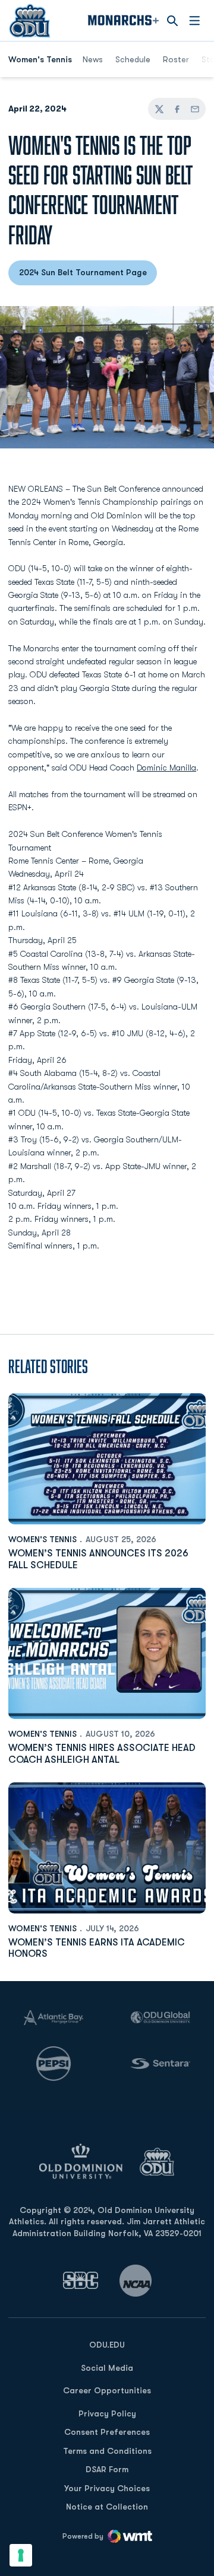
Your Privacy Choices (107, 2488)
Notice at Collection (107, 2507)
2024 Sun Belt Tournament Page (88, 275)
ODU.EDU (107, 2344)
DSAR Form (107, 2469)
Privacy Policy (107, 2413)
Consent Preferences (107, 2432)
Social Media (107, 2368)
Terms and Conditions (107, 2451)
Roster (176, 59)
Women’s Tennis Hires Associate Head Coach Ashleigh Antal (102, 1754)
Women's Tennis (43, 1539)
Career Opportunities (107, 2390)
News (93, 59)
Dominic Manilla (166, 768)
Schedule (133, 59)
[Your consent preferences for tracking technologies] (21, 2555)
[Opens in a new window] (81, 2280)
